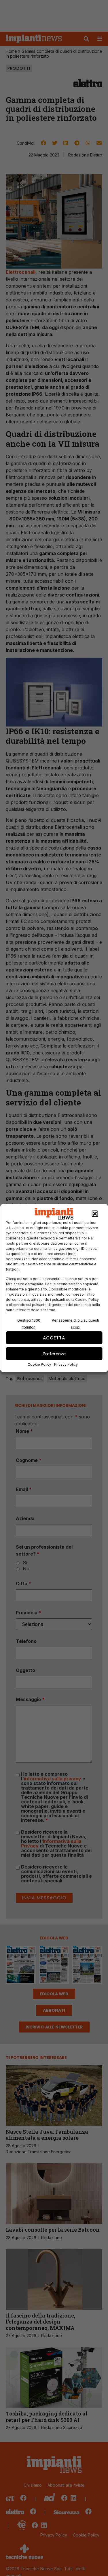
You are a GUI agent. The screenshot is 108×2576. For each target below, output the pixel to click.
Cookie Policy (39, 1364)
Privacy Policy (66, 1364)
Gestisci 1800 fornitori (29, 1324)
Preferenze (54, 1353)
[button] (95, 1214)
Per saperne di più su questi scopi (75, 1324)
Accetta (54, 1338)
